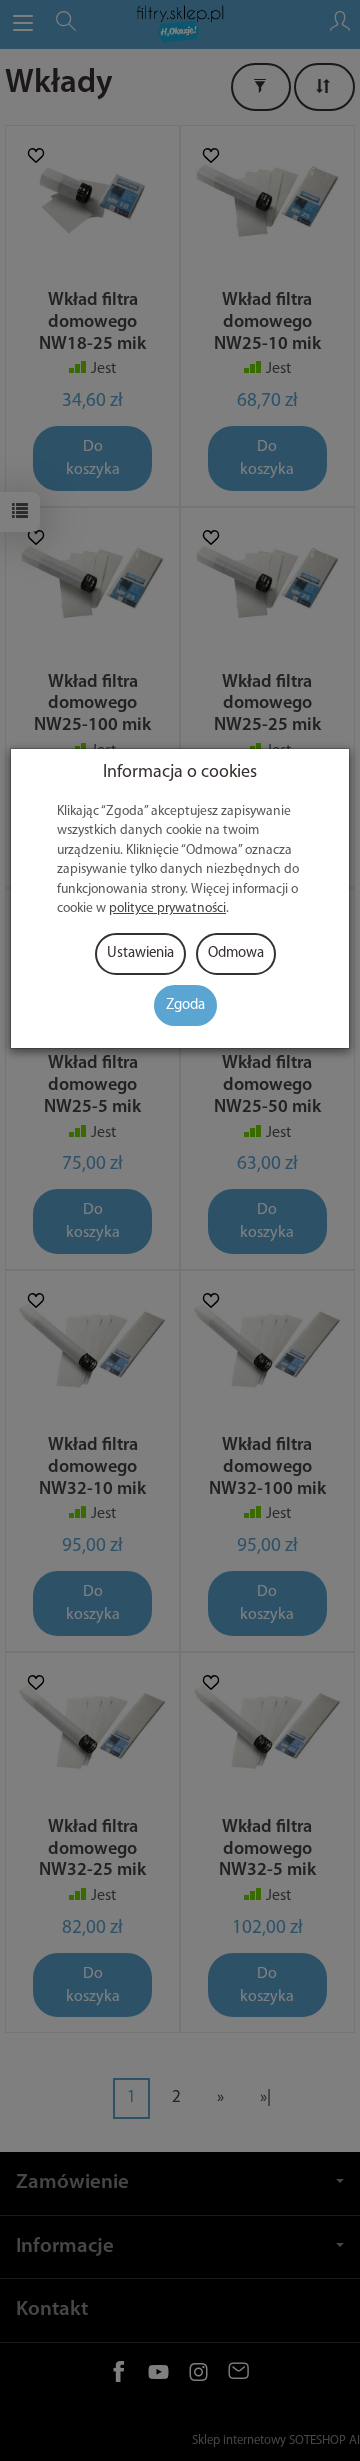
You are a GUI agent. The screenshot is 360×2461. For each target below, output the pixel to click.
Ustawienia (140, 953)
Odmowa (236, 953)
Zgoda (185, 1005)
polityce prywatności (167, 908)
